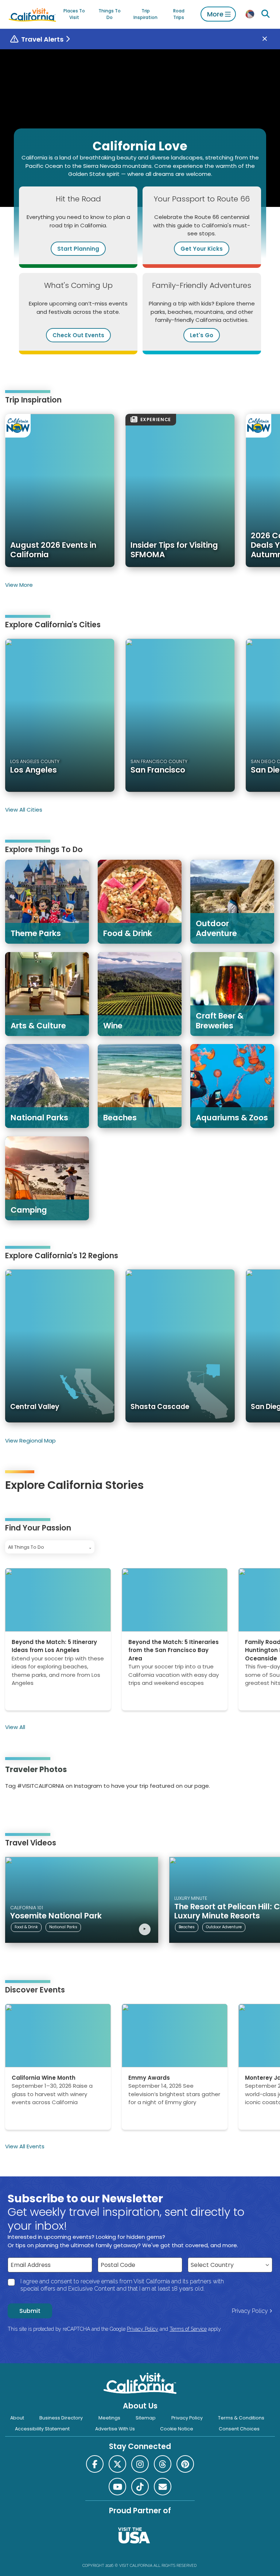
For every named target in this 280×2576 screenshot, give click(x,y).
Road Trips (179, 14)
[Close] (270, 39)
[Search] (266, 14)
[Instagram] (16, 1809)
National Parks (63, 1927)
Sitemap (146, 2418)
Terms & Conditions (241, 2418)
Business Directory (61, 2418)
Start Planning (78, 249)
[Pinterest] (26, 1809)
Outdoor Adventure (224, 1927)
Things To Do (110, 14)
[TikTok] (140, 2487)
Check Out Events (78, 335)
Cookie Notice (177, 2429)
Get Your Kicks (202, 249)
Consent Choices (239, 2429)
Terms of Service (188, 2329)
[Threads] (163, 2464)
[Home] (32, 14)
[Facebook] (95, 2464)
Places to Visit (74, 14)
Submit (30, 2311)
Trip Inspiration (145, 14)
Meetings (109, 2418)
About (17, 2418)
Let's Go (202, 335)
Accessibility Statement (42, 2429)
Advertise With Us (115, 2429)
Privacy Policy (250, 2311)
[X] (117, 2464)
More (215, 14)
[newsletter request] (163, 2487)
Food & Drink (26, 1927)
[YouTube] (36, 1809)
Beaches (187, 1927)
